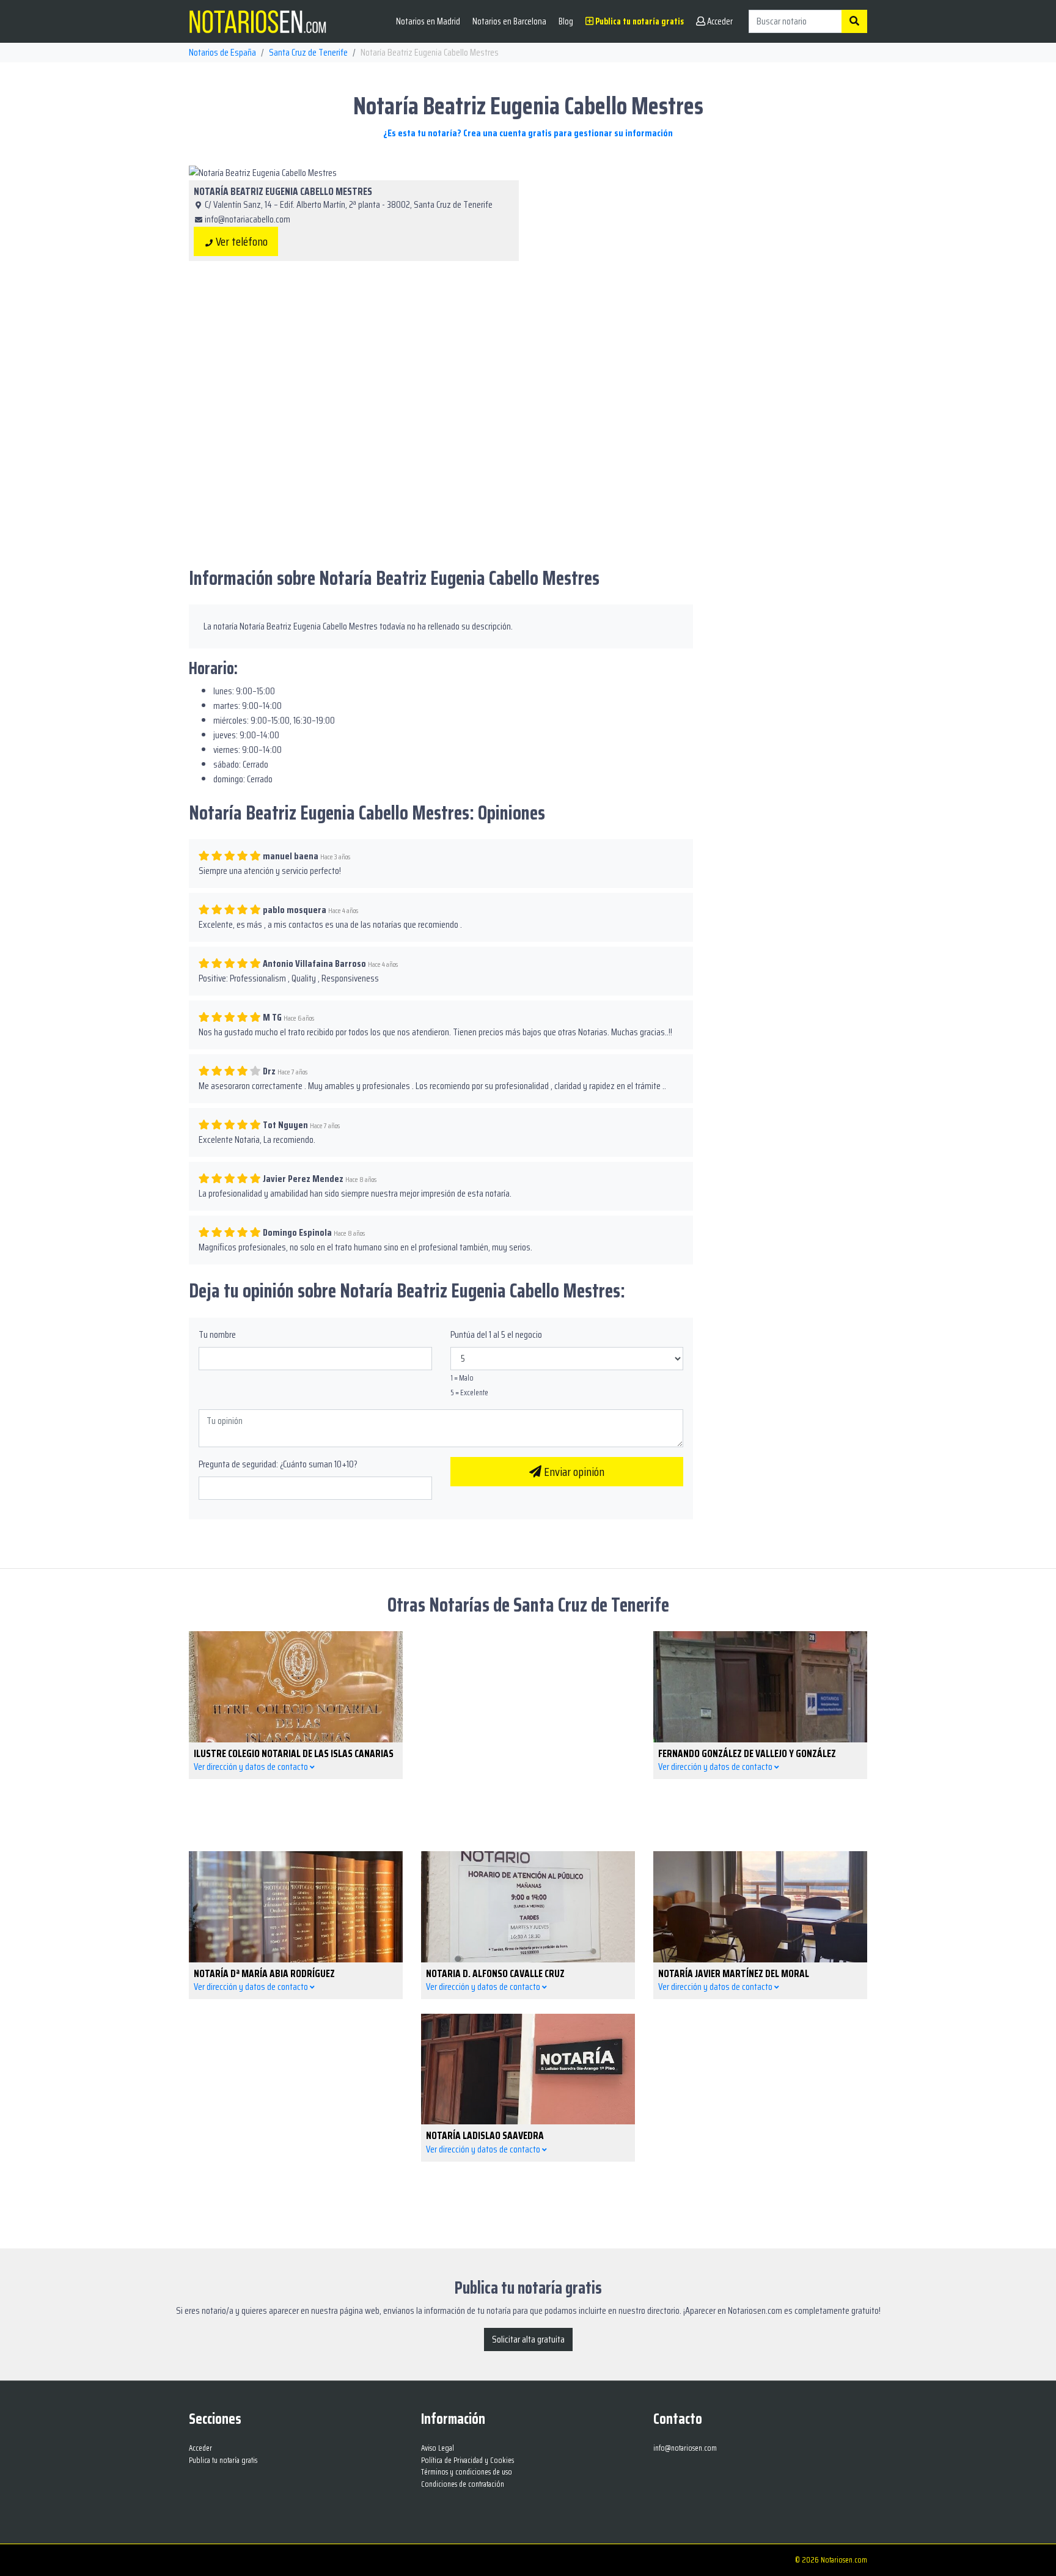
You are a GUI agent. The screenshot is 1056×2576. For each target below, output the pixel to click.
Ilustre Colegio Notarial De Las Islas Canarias (294, 1753)
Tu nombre (217, 1335)
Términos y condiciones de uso (467, 2472)
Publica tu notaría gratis (639, 21)
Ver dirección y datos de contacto (252, 1767)
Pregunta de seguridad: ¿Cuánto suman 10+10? (278, 1464)
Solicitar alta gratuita (528, 2339)
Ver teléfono (240, 241)
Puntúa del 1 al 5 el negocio (496, 1335)
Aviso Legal (438, 2448)
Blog (566, 21)
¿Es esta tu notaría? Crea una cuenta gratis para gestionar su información (528, 133)
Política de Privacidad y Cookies (468, 2460)
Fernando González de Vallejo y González (747, 1753)
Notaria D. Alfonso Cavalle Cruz (495, 1973)
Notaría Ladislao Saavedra (485, 2135)
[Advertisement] (702, 251)
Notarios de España (222, 52)
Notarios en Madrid (428, 21)
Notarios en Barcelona (509, 21)
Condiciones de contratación (463, 2484)
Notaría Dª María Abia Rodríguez (264, 1973)
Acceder (719, 21)
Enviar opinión (573, 1472)
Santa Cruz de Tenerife (308, 52)
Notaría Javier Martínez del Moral (734, 1973)
